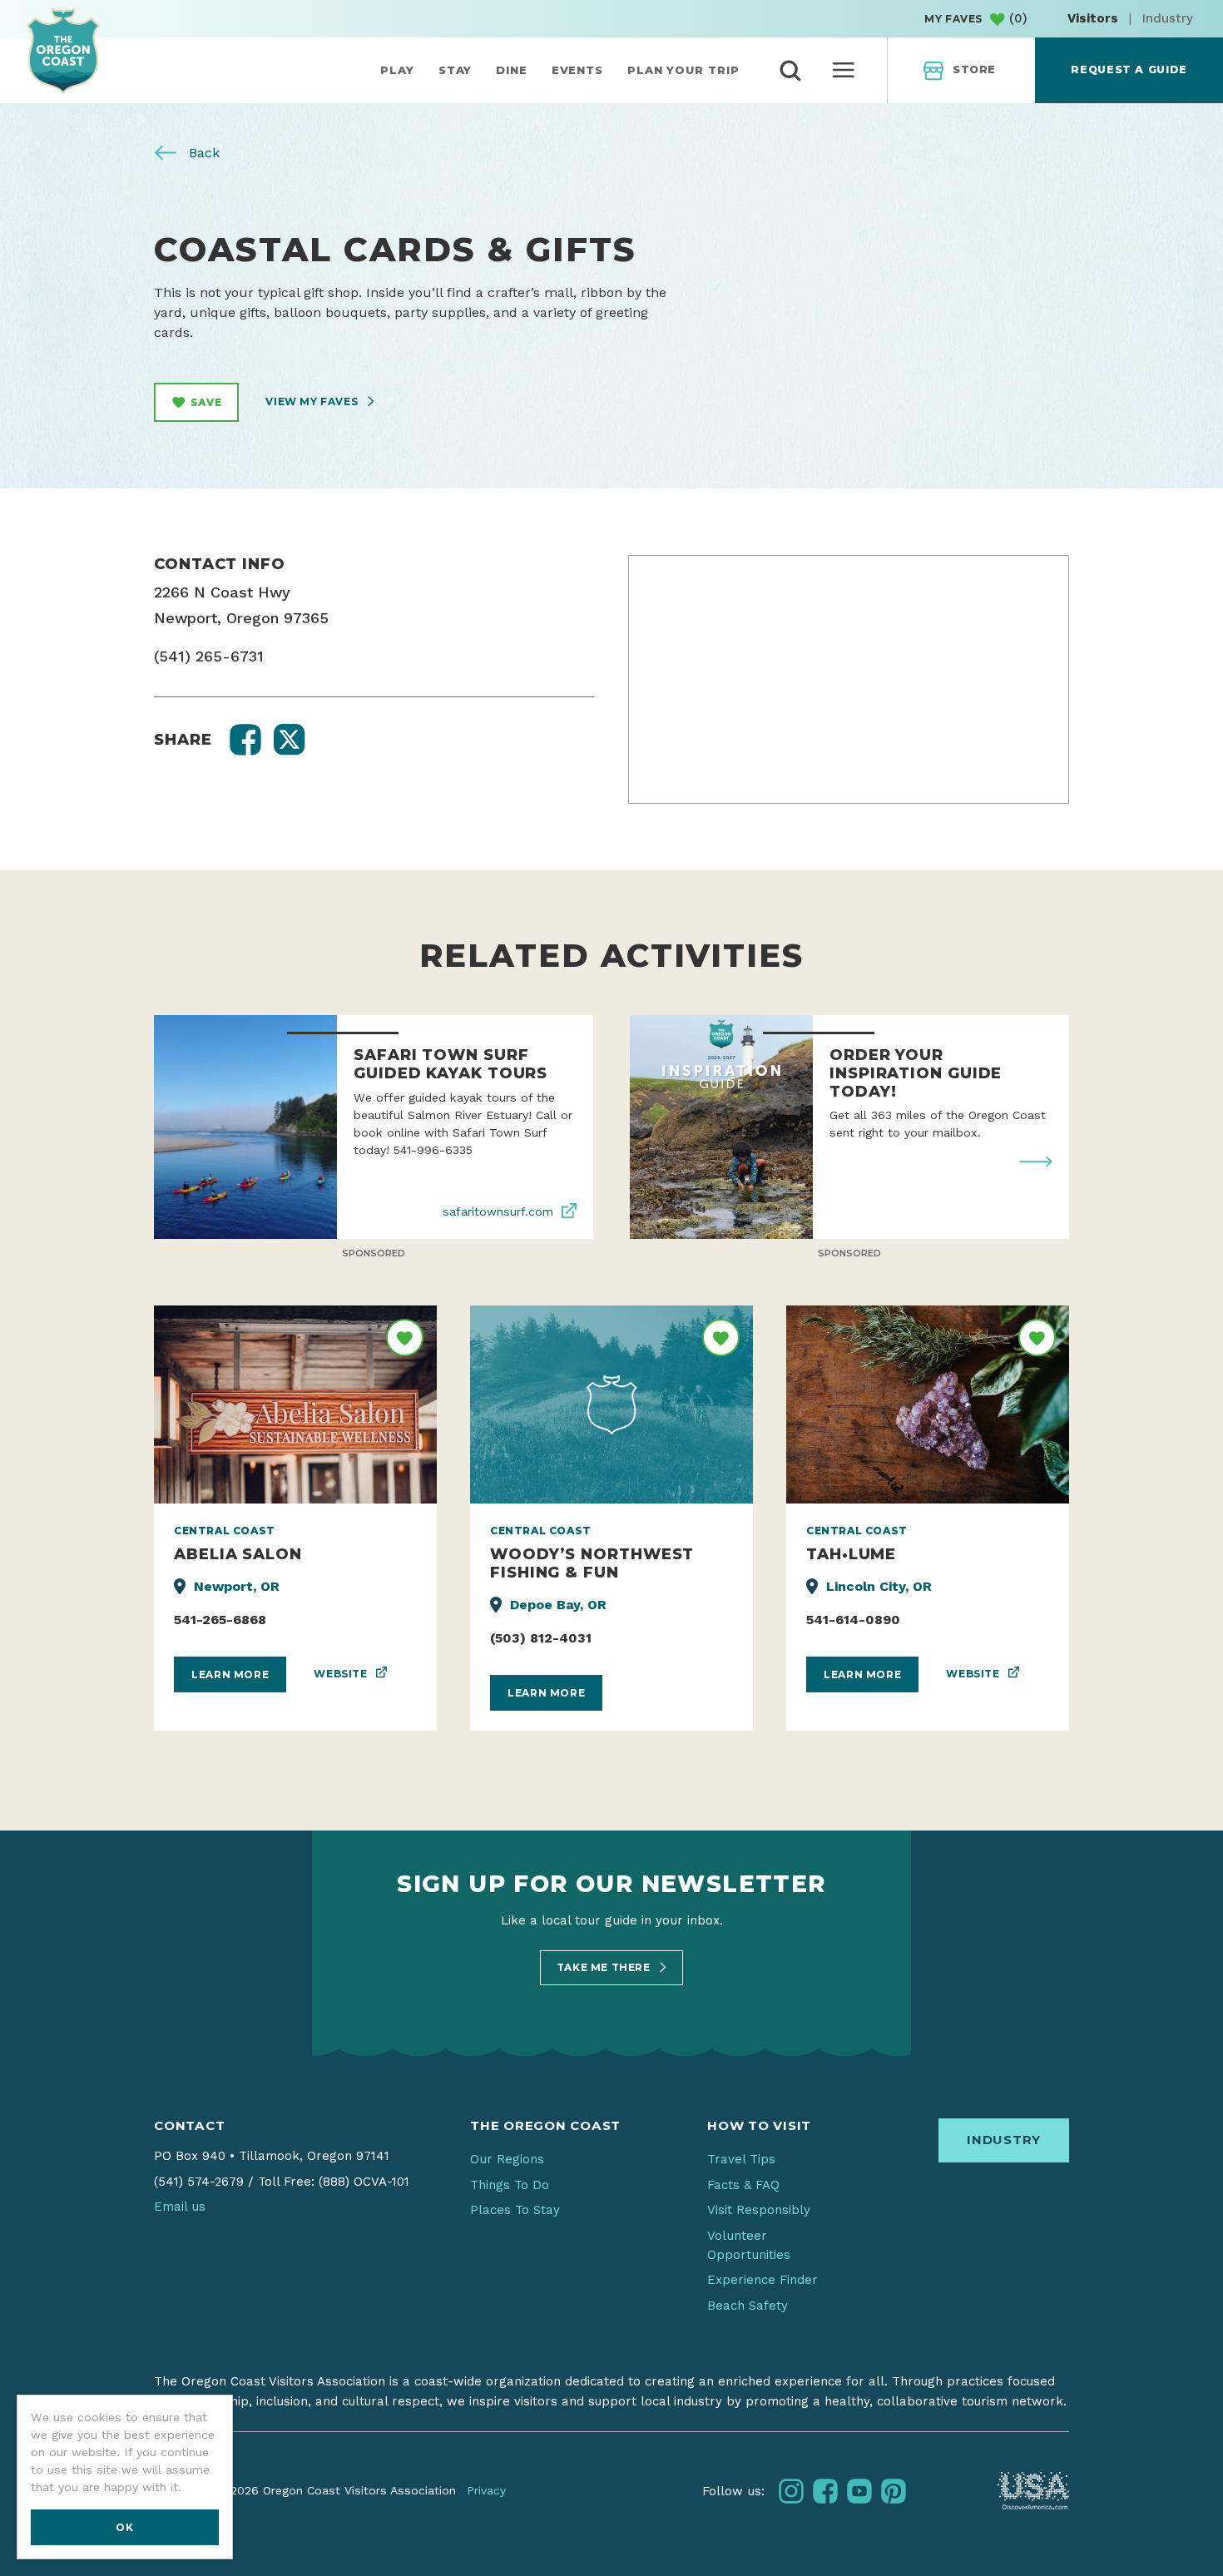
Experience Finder (763, 2280)
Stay (456, 70)
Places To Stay (515, 2210)
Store (974, 69)
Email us (180, 2207)
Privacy (486, 2490)
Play (397, 70)
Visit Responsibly (759, 2210)
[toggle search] (790, 71)
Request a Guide (1129, 69)
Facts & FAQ (743, 2185)
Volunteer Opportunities (749, 2245)
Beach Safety (748, 2306)
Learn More (230, 1674)
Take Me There (605, 1967)
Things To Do (510, 2185)
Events (577, 70)
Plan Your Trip (683, 70)
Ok (124, 2527)
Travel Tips (741, 2159)
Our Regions (507, 2159)
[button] (245, 740)
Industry (1168, 18)
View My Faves (313, 401)
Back (202, 153)
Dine (512, 70)
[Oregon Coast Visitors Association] (63, 50)
